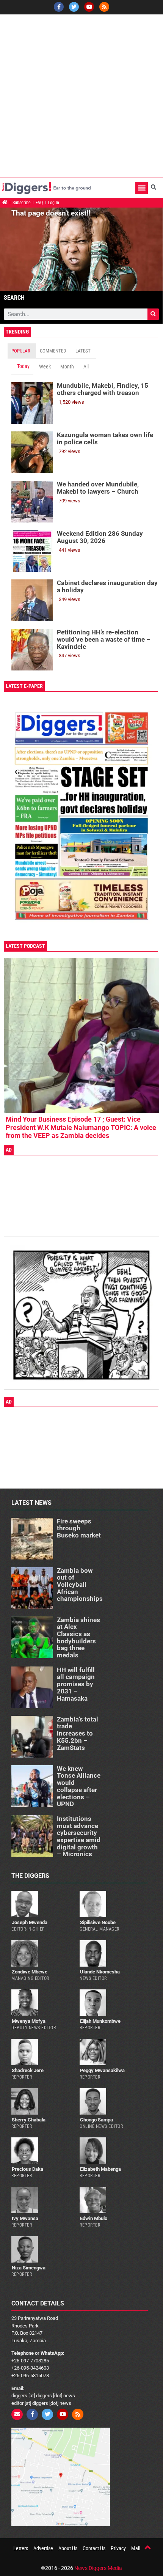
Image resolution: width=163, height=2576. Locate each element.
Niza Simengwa (29, 2268)
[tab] (22, 351)
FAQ (39, 203)
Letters (21, 2548)
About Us (68, 2548)
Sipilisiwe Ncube (98, 1922)
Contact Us (94, 2548)
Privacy (118, 2548)
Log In (53, 203)
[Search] (153, 314)
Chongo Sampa (96, 2120)
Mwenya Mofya (29, 2021)
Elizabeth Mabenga (100, 2169)
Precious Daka (27, 2169)
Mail (136, 2548)
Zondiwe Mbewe (30, 1972)
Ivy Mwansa (25, 2218)
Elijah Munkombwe (100, 2021)
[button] (142, 188)
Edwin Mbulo (94, 2218)
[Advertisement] (81, 96)
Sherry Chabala (29, 2120)
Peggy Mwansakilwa (102, 2070)
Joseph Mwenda (30, 1922)
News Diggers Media (98, 2568)
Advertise (43, 2548)
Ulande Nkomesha (100, 1972)
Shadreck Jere (28, 2070)
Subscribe (22, 203)
